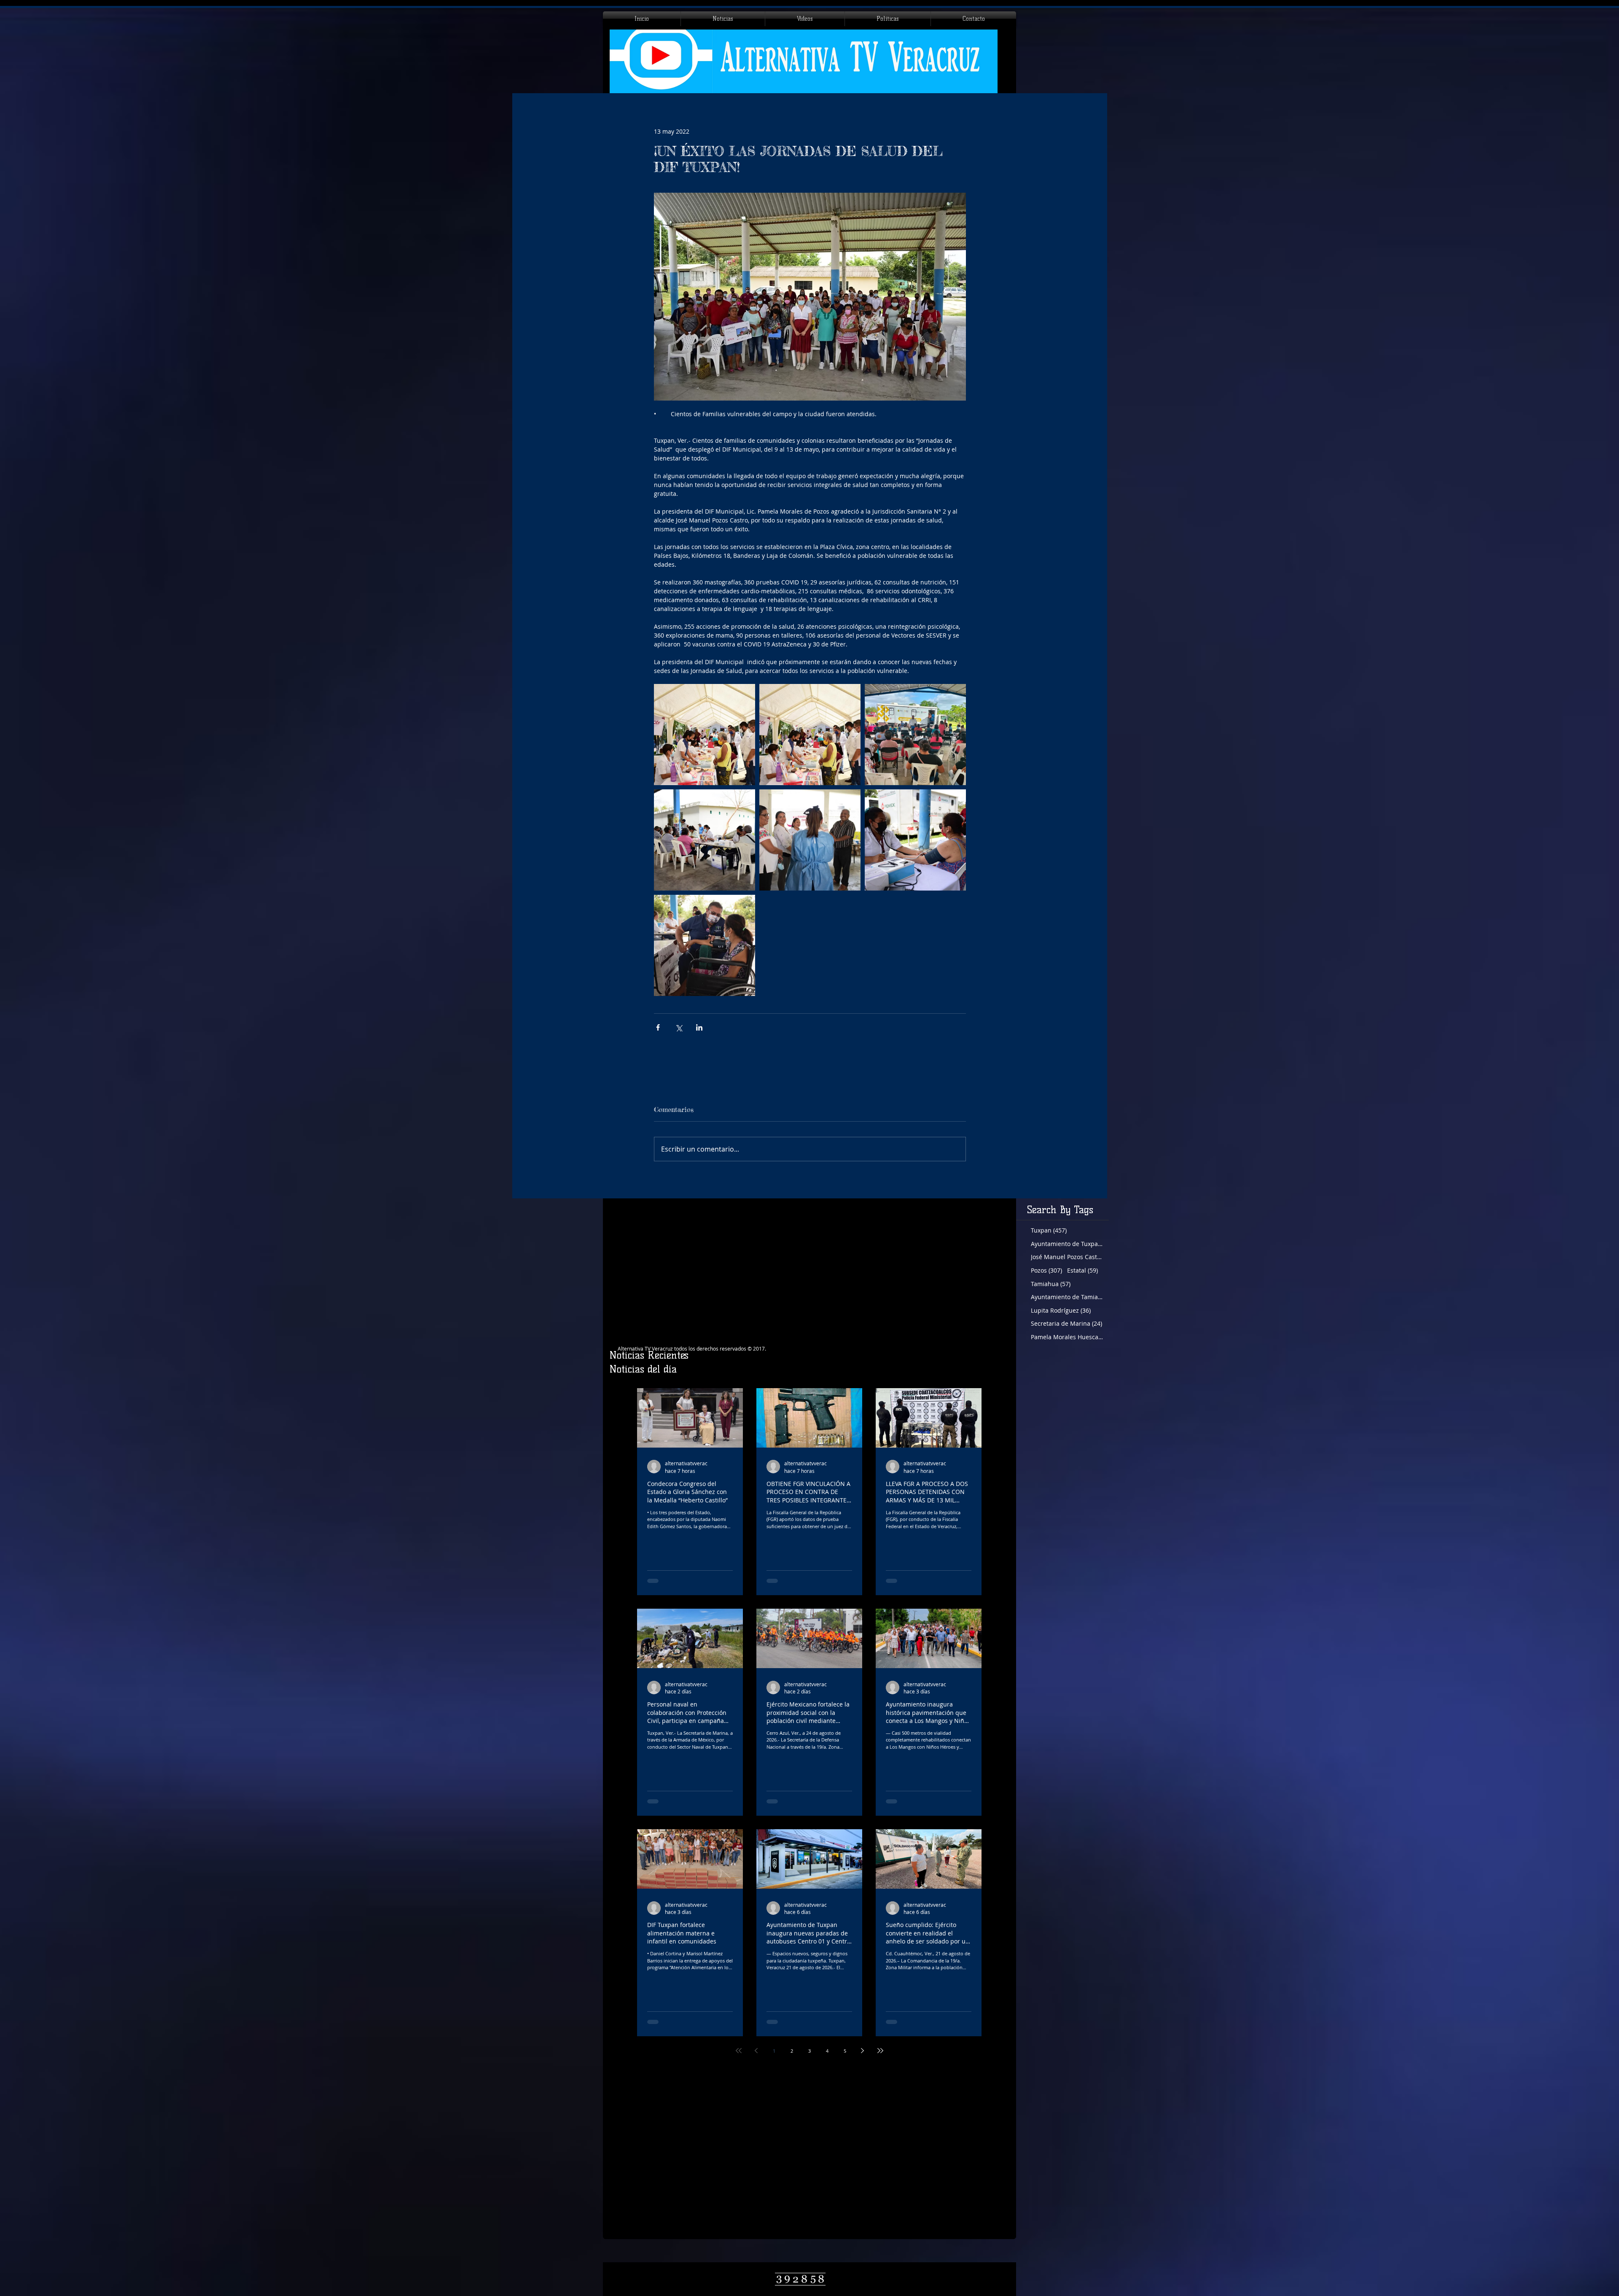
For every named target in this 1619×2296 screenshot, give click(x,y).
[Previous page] (756, 2051)
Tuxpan (1049, 1230)
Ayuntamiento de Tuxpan (1067, 1244)
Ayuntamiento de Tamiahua (1067, 1297)
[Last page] (880, 2051)
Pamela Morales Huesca (1067, 1337)
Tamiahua (1051, 1284)
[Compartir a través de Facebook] (658, 1027)
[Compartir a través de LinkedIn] (699, 1027)
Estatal (1082, 1270)
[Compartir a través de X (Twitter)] (679, 1027)
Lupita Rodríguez (1061, 1310)
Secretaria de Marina (1066, 1323)
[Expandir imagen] (705, 735)
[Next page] (863, 2051)
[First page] (739, 2051)
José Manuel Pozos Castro (1067, 1257)
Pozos (1046, 1270)
